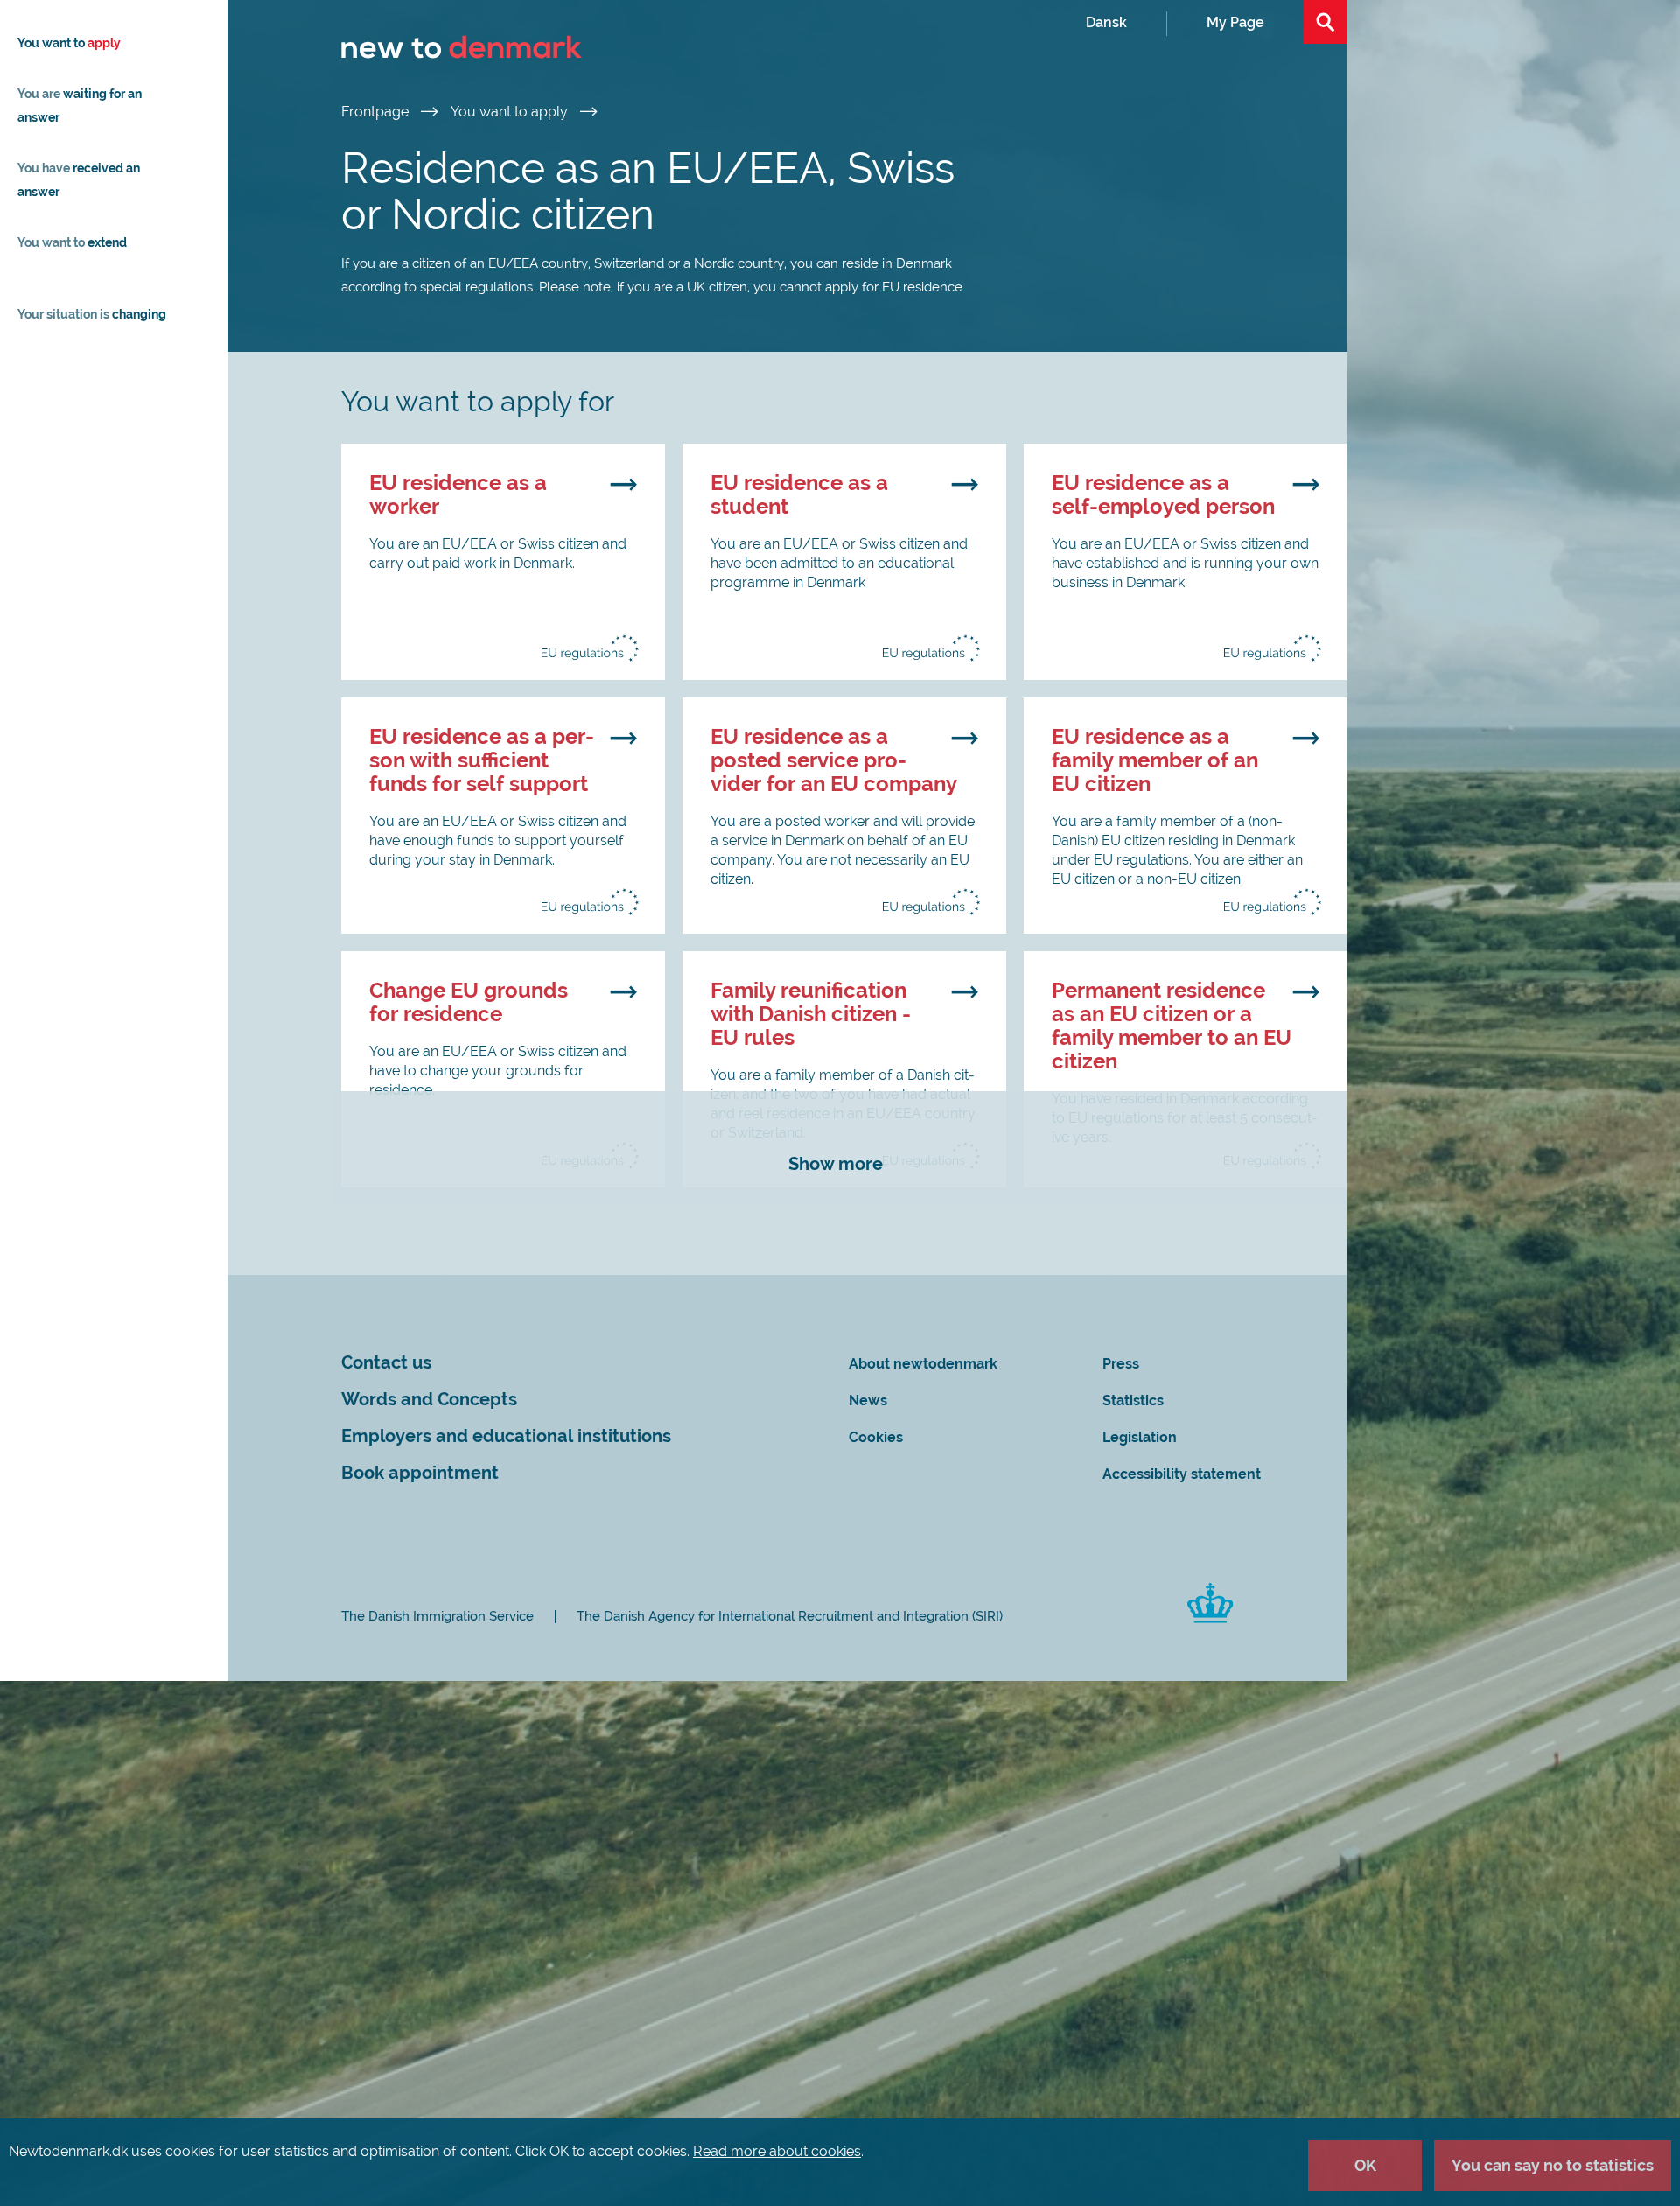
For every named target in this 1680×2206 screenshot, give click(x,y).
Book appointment (420, 1473)
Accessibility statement (1182, 1474)
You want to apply (511, 112)
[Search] (1326, 22)
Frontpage (377, 112)
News (868, 1401)
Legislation (1140, 1437)
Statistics (1133, 1401)
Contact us (386, 1363)
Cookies (876, 1437)
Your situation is (92, 314)
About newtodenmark (923, 1364)
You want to (69, 43)
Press (1121, 1364)
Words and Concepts (429, 1400)
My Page (1235, 22)
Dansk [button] (1106, 22)
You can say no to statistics (1553, 2165)
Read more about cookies (777, 2151)
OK (1365, 2165)
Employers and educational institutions (506, 1436)
